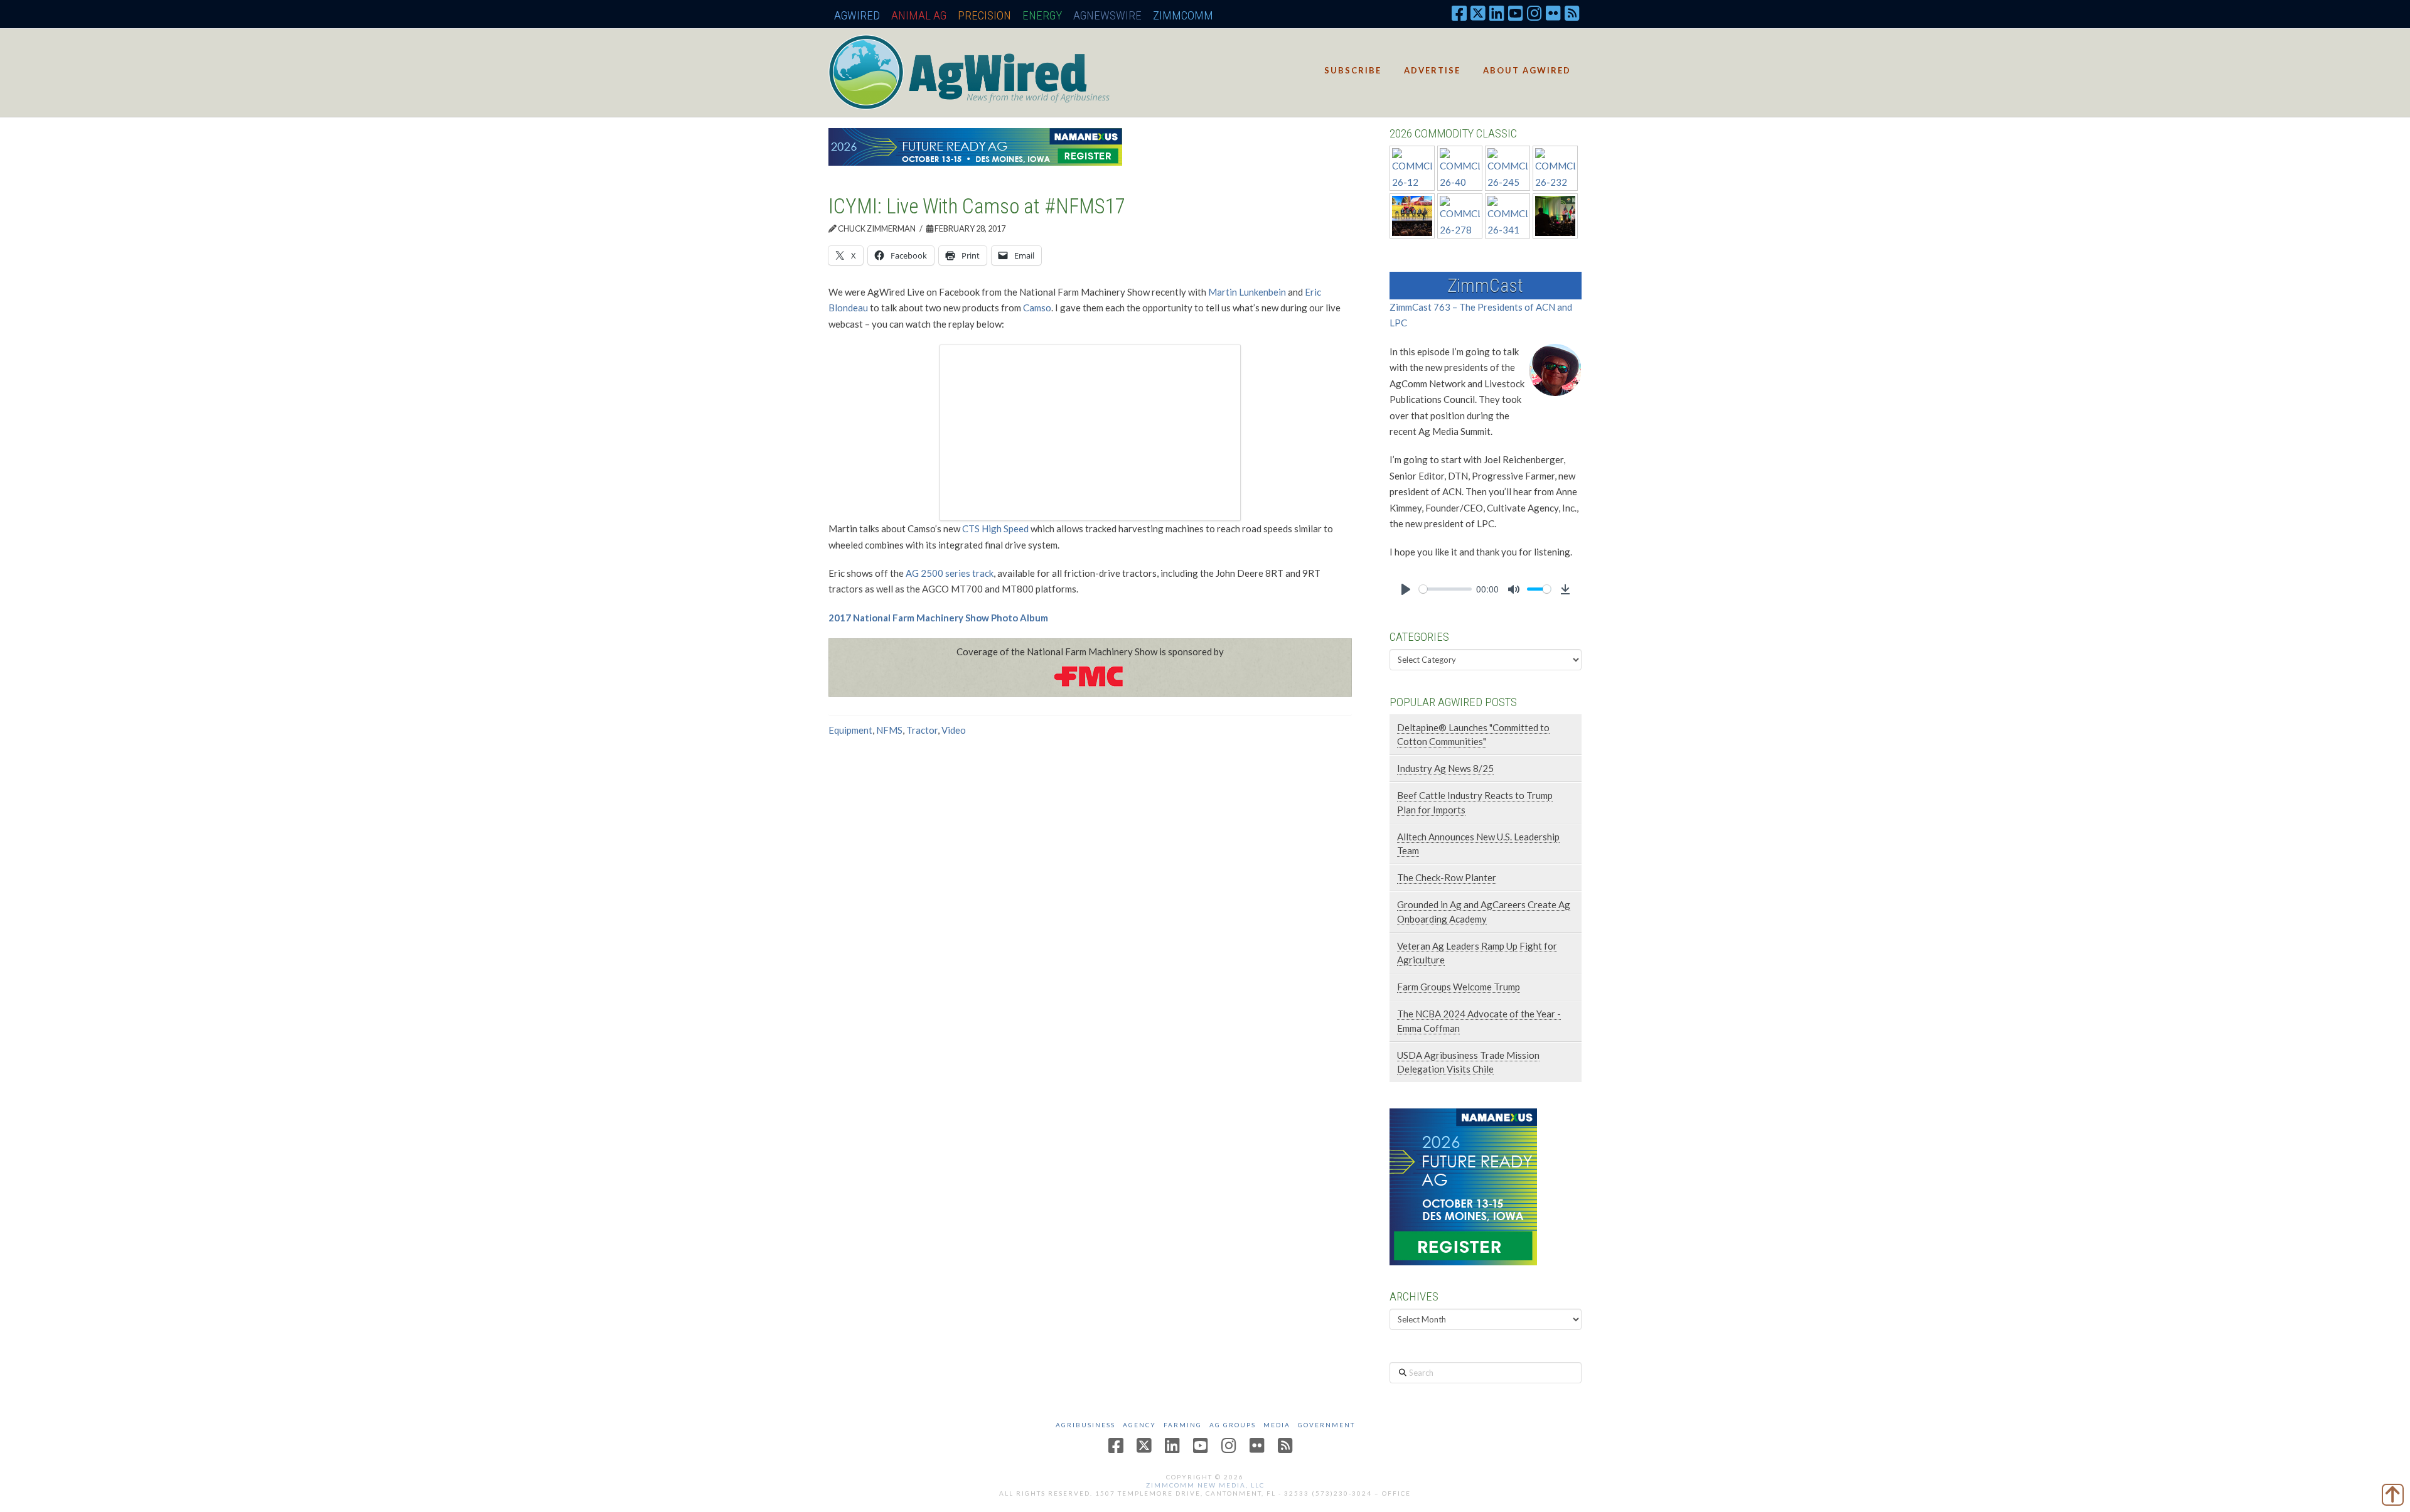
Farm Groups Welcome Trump (1459, 987)
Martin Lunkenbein (1247, 292)
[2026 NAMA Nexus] (975, 146)
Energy (1042, 15)
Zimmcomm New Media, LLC (1205, 1485)
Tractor (922, 730)
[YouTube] (1516, 13)
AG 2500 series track (950, 573)
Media (1277, 1425)
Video (954, 730)
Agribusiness (1085, 1425)
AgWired (857, 15)
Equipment (850, 730)
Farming (1183, 1425)
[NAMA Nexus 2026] (1463, 1185)
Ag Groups (1233, 1425)
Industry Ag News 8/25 (1445, 768)
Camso (1037, 308)
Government (1326, 1425)
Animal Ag (919, 15)
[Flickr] (1553, 13)
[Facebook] (1459, 13)
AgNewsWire (1107, 15)
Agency (1139, 1425)
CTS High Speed (995, 528)
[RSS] (1572, 13)
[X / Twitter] (1478, 13)
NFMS (889, 730)
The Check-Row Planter (1447, 877)
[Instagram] (1534, 13)
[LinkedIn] (1497, 13)
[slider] (1445, 589)
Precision (984, 15)
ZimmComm (1183, 15)
